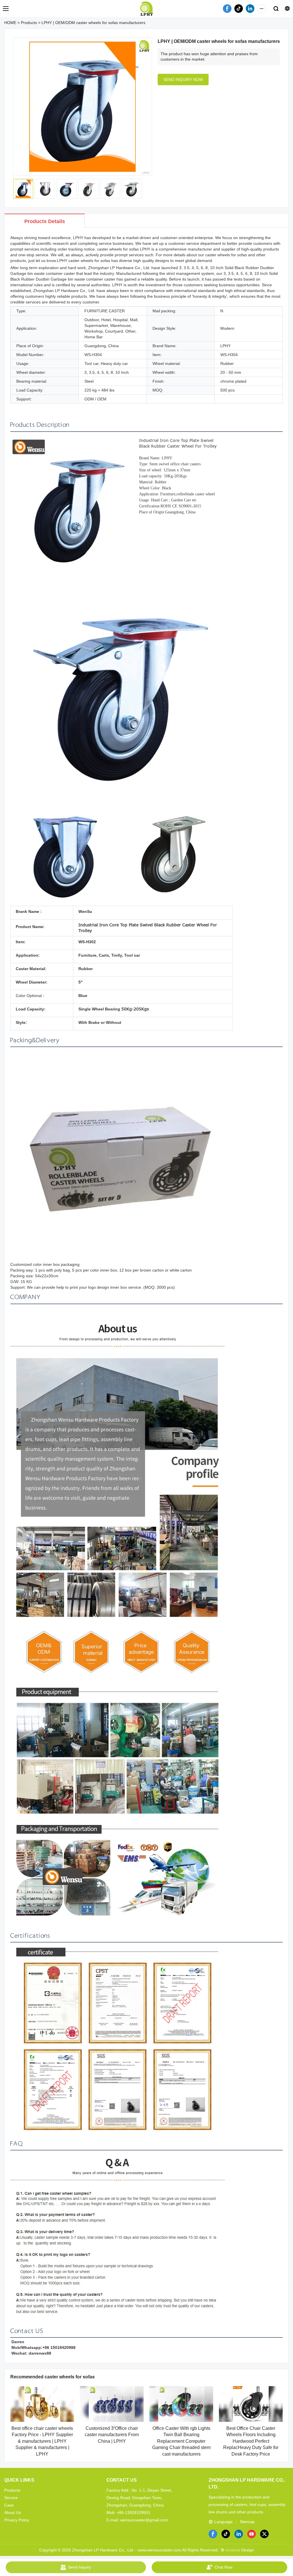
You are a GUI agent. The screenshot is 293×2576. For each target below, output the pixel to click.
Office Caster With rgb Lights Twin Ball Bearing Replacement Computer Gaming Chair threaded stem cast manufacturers (181, 2441)
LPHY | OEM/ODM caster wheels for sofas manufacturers (93, 23)
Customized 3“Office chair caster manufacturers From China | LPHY (112, 2435)
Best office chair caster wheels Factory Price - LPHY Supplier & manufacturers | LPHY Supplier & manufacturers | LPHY (42, 2441)
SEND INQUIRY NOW (183, 80)
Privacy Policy (17, 2520)
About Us (13, 2513)
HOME (10, 23)
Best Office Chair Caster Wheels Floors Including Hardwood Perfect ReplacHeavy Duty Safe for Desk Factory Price (251, 2441)
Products (29, 23)
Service (11, 2498)
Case (9, 2505)
